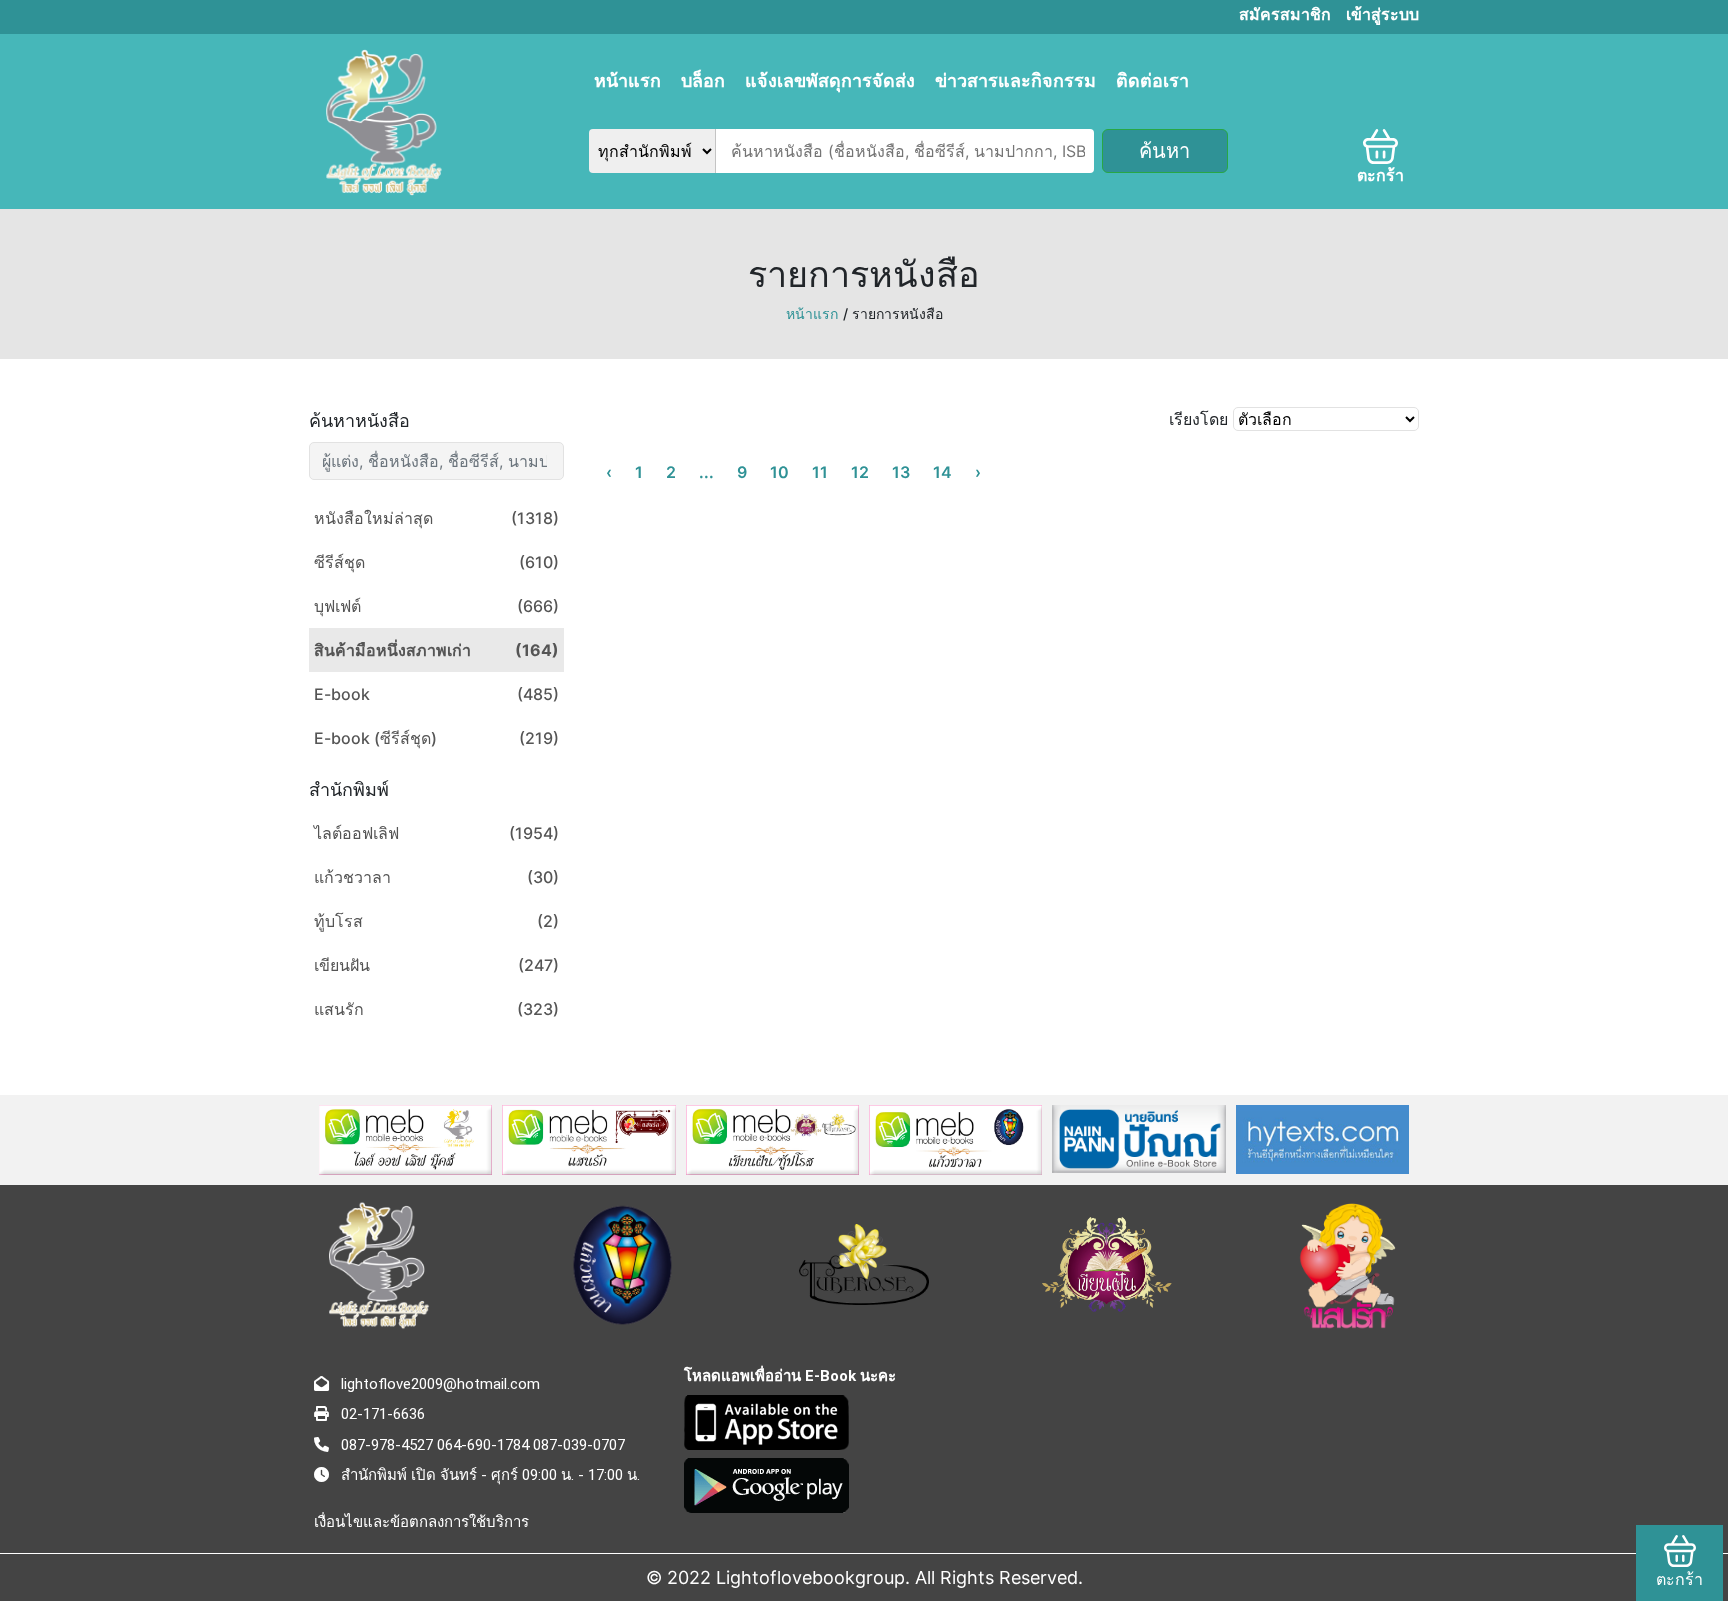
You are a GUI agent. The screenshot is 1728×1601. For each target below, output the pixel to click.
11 (820, 472)
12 (860, 472)
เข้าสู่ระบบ (1382, 14)
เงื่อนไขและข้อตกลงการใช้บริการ (421, 1522)
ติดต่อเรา (1152, 80)
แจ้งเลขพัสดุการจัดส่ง (830, 80)
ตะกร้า (1380, 175)
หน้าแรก (627, 80)
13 (901, 472)
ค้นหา (1164, 151)
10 (779, 472)
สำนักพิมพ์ (349, 789)
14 (942, 472)
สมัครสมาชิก (1285, 14)
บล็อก (703, 80)
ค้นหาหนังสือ (359, 420)
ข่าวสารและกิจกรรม (1015, 80)
